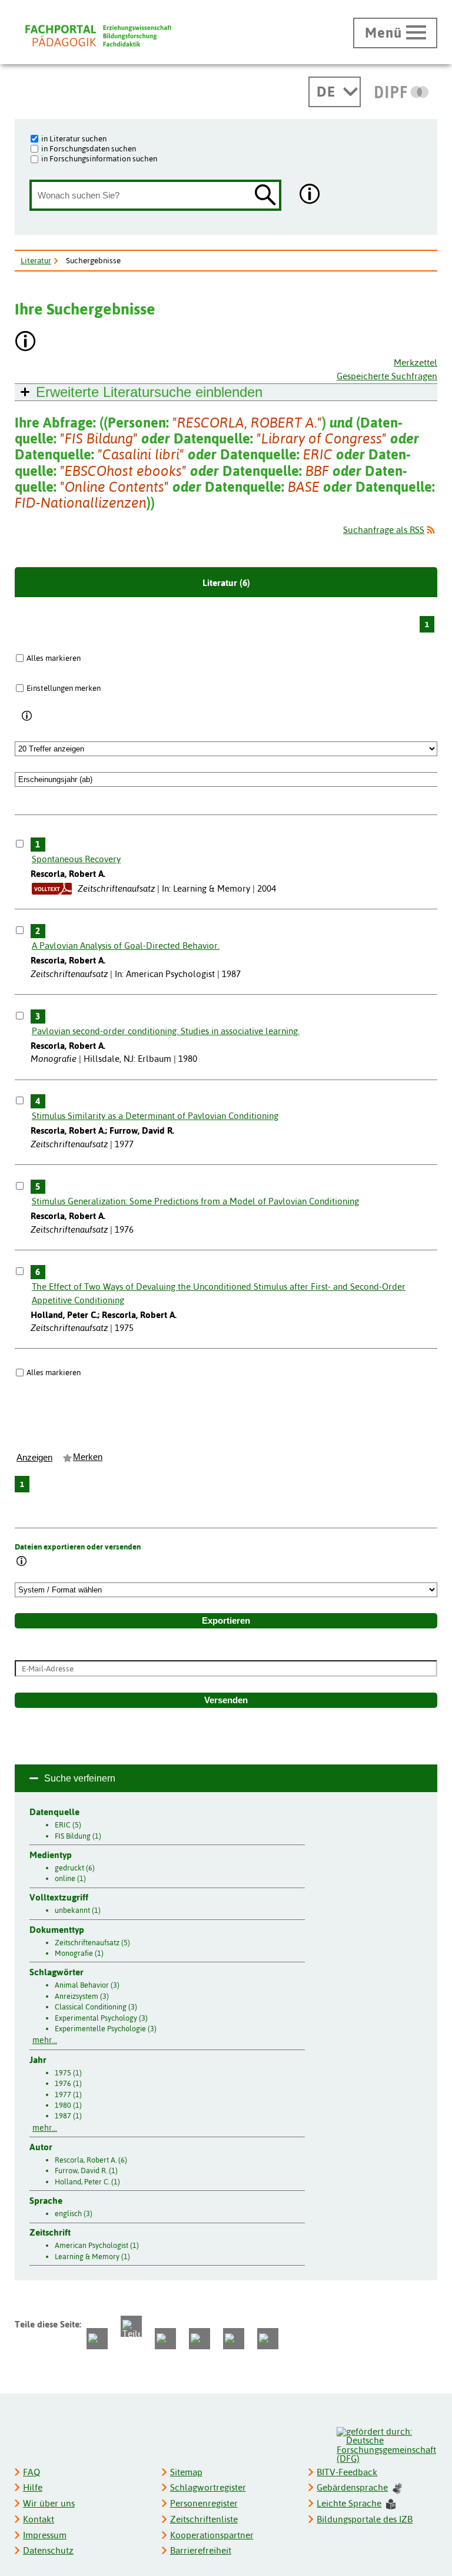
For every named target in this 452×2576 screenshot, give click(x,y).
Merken (88, 1457)
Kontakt (39, 2519)
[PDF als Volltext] (52, 888)
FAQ (31, 2472)
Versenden (226, 1700)
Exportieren (226, 1621)
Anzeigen (34, 1458)
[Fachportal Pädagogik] (98, 36)
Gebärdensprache (352, 2487)
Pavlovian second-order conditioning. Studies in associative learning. (166, 1031)
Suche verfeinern (80, 1778)
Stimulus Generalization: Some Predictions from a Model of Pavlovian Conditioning (195, 1201)
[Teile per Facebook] (97, 2339)
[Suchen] (265, 196)
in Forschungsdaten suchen (89, 148)
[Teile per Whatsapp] (165, 2339)
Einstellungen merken (64, 688)
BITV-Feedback (347, 2472)
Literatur (36, 260)
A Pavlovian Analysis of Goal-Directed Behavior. (126, 946)
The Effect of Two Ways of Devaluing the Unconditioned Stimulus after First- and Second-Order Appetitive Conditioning (219, 1293)
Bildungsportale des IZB (365, 2519)
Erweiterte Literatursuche (149, 392)
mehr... (45, 2040)
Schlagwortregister (208, 2487)
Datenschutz (48, 2550)
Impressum (45, 2535)
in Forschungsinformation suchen (99, 158)
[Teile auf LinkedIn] (200, 2339)
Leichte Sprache (349, 2503)
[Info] (27, 716)
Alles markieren (54, 658)
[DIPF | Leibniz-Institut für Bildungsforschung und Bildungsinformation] (402, 92)
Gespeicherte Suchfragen (387, 376)
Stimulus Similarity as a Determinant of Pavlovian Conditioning (155, 1116)
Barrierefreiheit (201, 2550)
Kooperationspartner (212, 2535)
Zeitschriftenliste (204, 2519)
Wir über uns (49, 2503)
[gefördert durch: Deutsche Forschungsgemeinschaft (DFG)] (386, 2444)
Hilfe (33, 2487)
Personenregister (204, 2503)
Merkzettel (416, 362)
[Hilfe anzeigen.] (310, 195)
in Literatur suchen (74, 138)
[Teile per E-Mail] (234, 2339)
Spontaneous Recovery (76, 859)
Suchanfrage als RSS (384, 530)
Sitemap (186, 2472)
